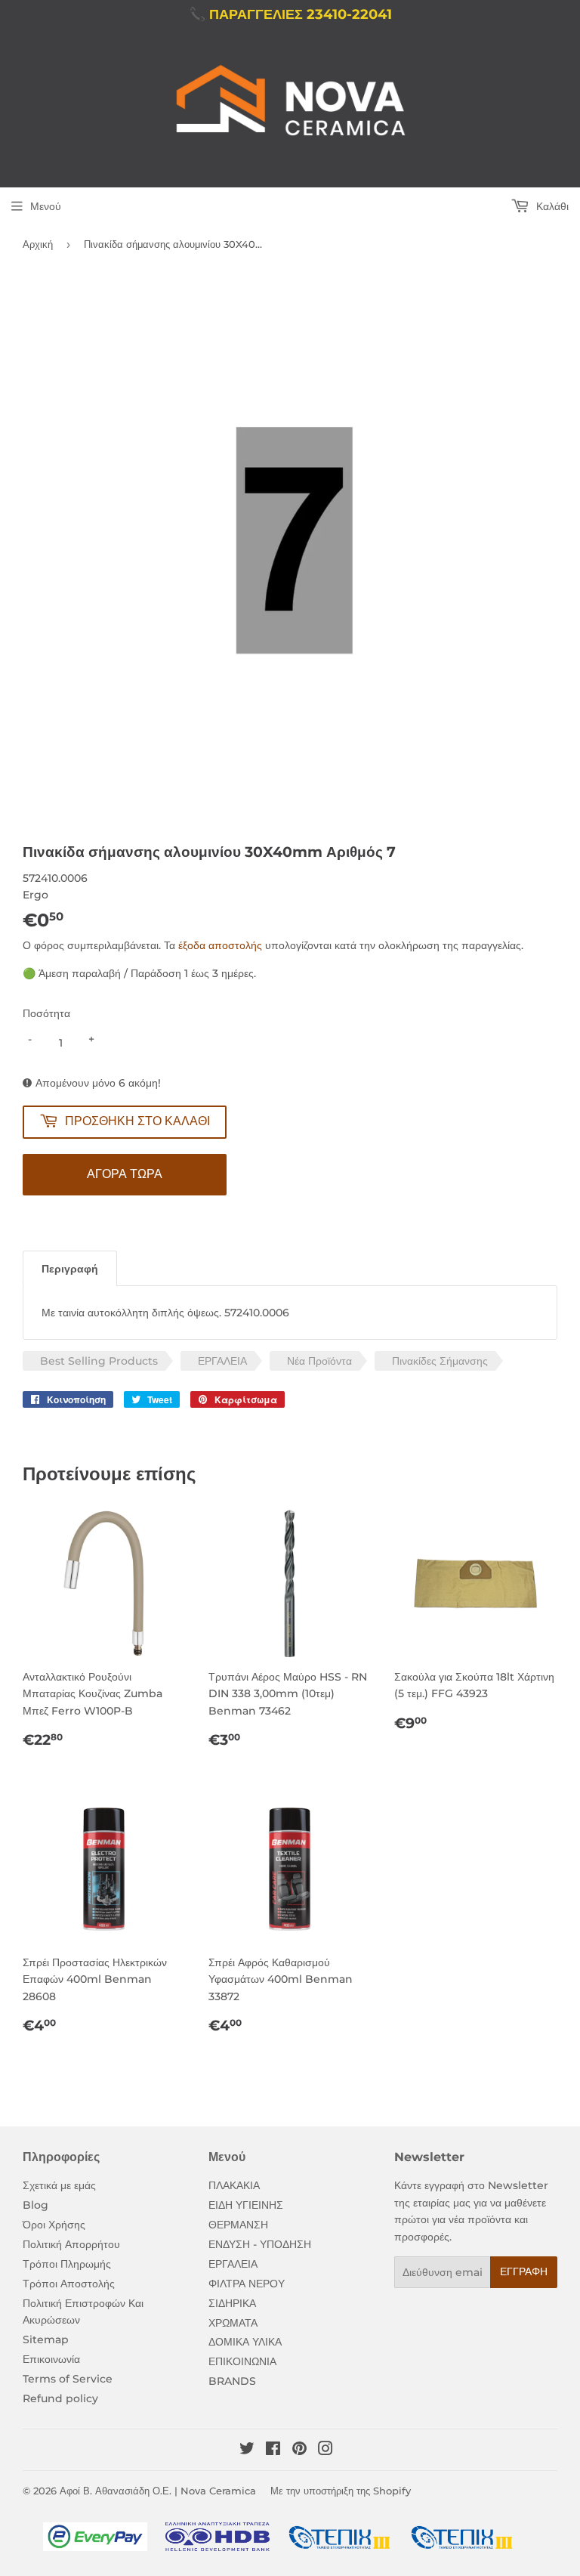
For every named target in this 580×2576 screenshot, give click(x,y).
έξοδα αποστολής (220, 945)
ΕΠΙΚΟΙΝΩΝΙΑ (242, 2361)
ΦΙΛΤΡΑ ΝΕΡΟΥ (247, 2284)
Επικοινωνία (51, 2359)
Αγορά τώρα (125, 1174)
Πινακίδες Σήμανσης (440, 1361)
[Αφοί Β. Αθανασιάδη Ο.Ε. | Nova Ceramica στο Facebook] (273, 2451)
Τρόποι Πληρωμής (67, 2264)
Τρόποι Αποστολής (69, 2284)
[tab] (70, 1268)
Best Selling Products (99, 1361)
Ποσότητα (46, 1013)
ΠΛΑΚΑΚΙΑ (234, 2185)
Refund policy (60, 2398)
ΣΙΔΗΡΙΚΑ (232, 2303)
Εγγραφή (524, 2271)
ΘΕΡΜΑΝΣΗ (238, 2225)
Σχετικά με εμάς (59, 2185)
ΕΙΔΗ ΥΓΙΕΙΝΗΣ (246, 2205)
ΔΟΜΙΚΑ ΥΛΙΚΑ (245, 2342)
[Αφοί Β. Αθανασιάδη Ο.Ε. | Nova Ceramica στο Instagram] (325, 2451)
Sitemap (46, 2339)
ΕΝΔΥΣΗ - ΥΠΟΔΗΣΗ (260, 2244)
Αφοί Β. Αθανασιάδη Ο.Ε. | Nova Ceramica (158, 2491)
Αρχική (38, 244)
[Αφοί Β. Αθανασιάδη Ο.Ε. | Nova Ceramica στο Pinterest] (299, 2451)
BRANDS (232, 2381)
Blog (35, 2205)
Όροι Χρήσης (54, 2225)
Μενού (46, 206)
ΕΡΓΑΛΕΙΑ (222, 1361)
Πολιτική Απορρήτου (71, 2244)
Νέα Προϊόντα (319, 1361)
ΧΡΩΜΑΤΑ (233, 2323)
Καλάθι (551, 206)
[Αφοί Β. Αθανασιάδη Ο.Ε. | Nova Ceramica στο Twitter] (247, 2451)
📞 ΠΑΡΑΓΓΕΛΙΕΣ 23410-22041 (290, 14)
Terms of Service (68, 2379)
